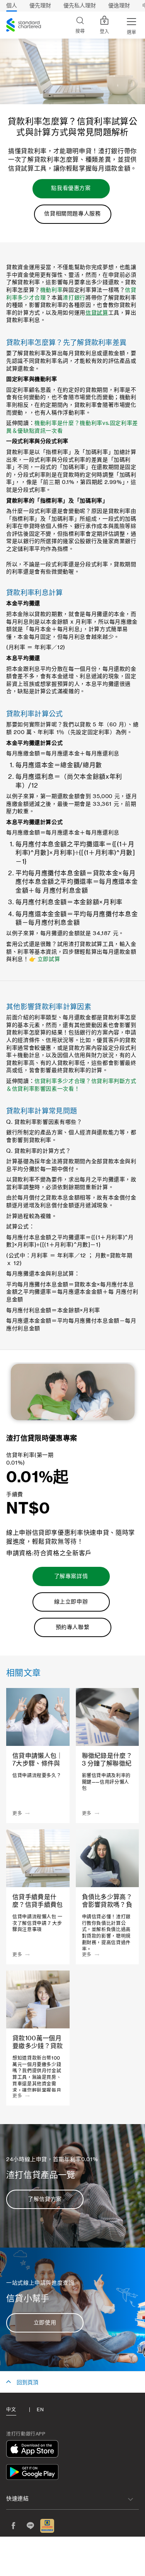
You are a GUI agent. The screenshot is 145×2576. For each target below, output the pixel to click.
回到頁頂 (27, 2383)
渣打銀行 (74, 298)
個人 (12, 6)
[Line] (30, 2526)
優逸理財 (119, 6)
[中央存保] (47, 2526)
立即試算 (49, 959)
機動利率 (52, 290)
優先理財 (40, 6)
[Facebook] (13, 2526)
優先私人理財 (80, 6)
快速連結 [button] (18, 2499)
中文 (11, 2410)
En (40, 2410)
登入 (104, 32)
